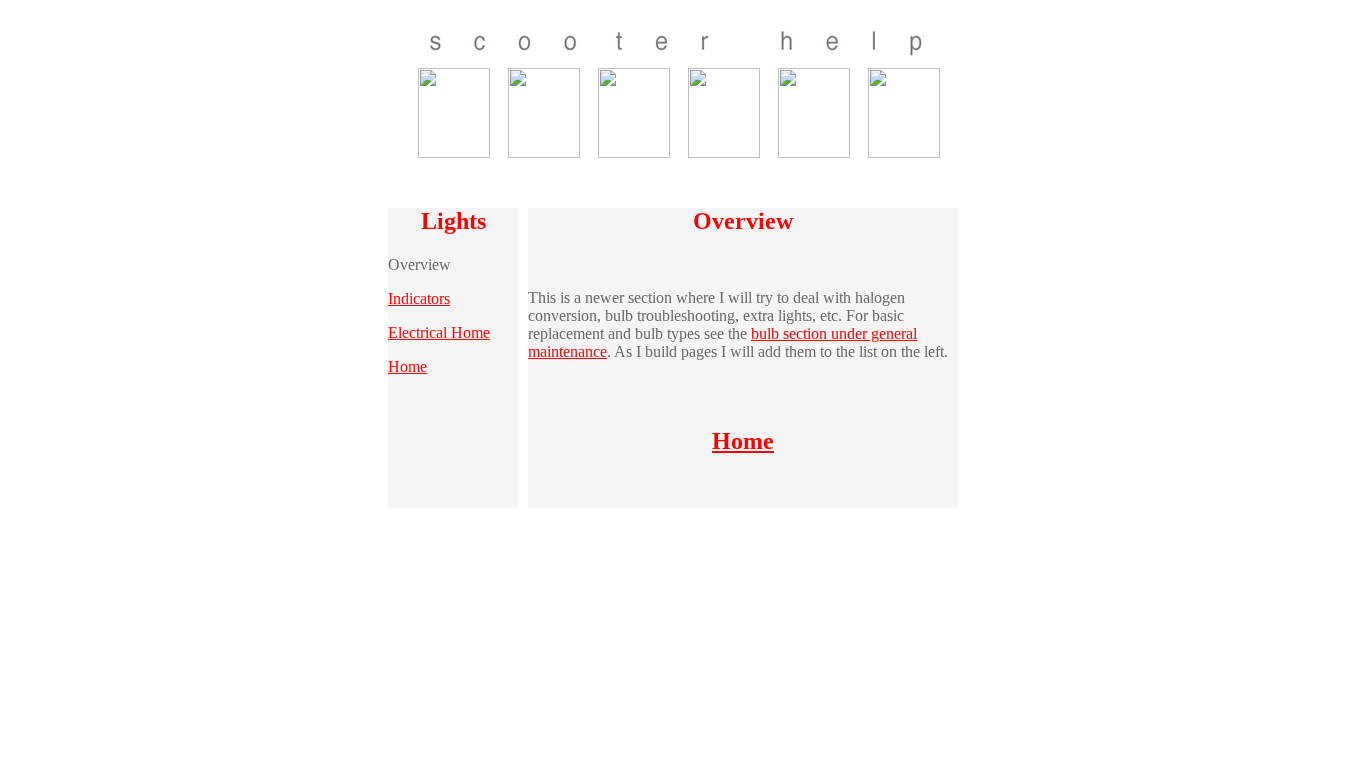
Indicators (419, 298)
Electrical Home (439, 332)
